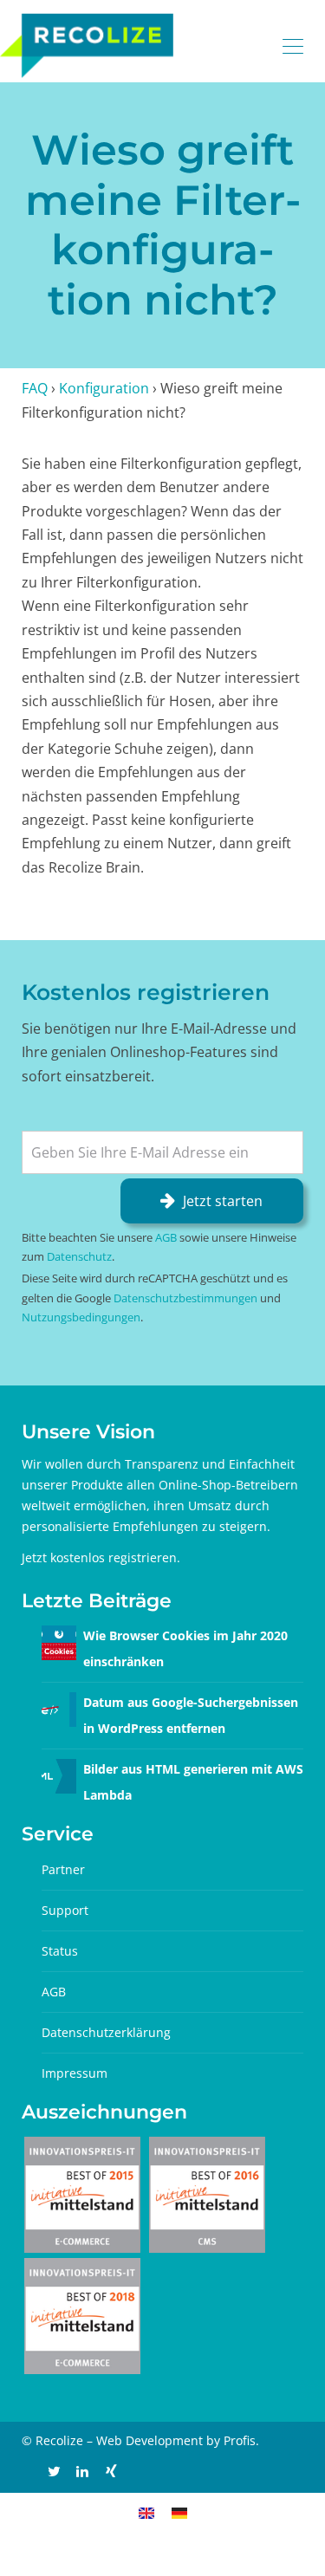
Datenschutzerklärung (106, 2032)
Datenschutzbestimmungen (185, 1298)
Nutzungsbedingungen (81, 1317)
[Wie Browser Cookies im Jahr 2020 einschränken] (59, 1642)
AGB (166, 1237)
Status (60, 1951)
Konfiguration (104, 388)
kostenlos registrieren (114, 1557)
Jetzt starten (223, 1201)
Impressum (75, 2073)
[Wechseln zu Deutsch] (179, 2511)
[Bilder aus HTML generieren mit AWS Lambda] (59, 1775)
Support (65, 1910)
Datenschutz (79, 1256)
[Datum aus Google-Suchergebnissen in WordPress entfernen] (59, 1708)
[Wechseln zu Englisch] (146, 2511)
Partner (63, 1869)
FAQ (35, 388)
